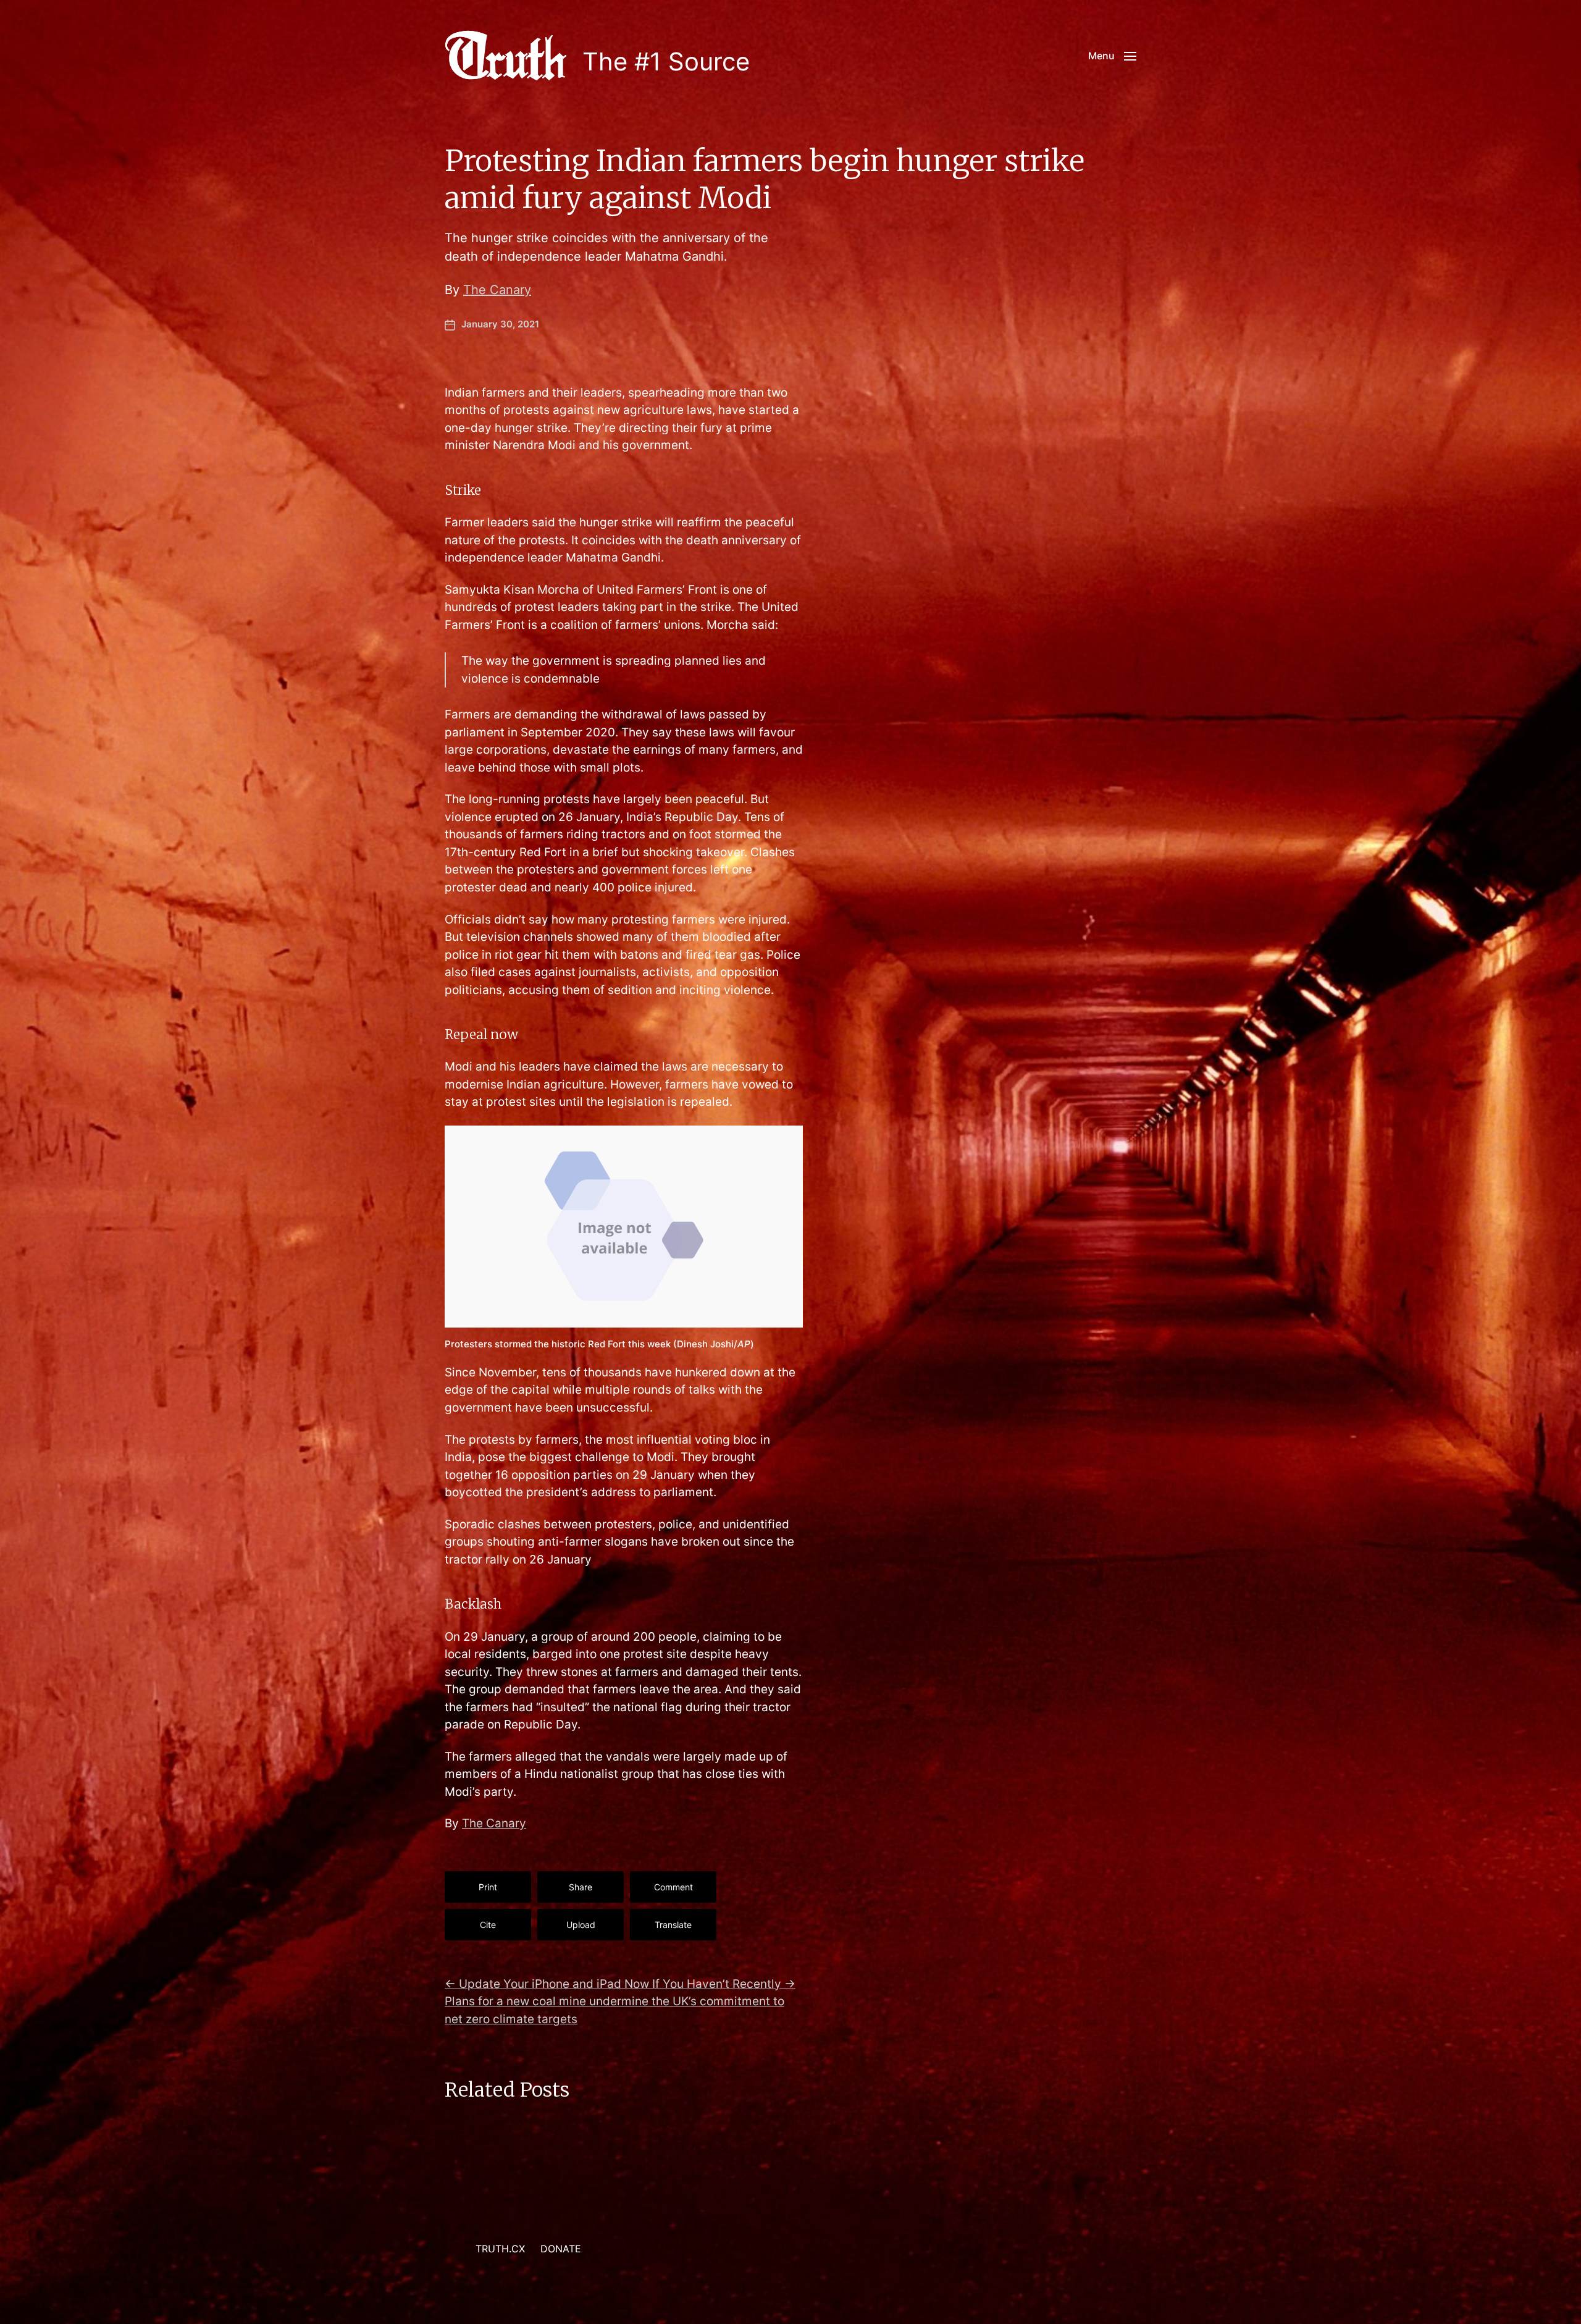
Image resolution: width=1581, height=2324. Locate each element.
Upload (581, 1925)
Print (488, 1887)
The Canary (497, 290)
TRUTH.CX (500, 2249)
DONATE (561, 2249)
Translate (673, 1925)
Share (581, 1887)
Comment (673, 1887)
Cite (488, 1925)
